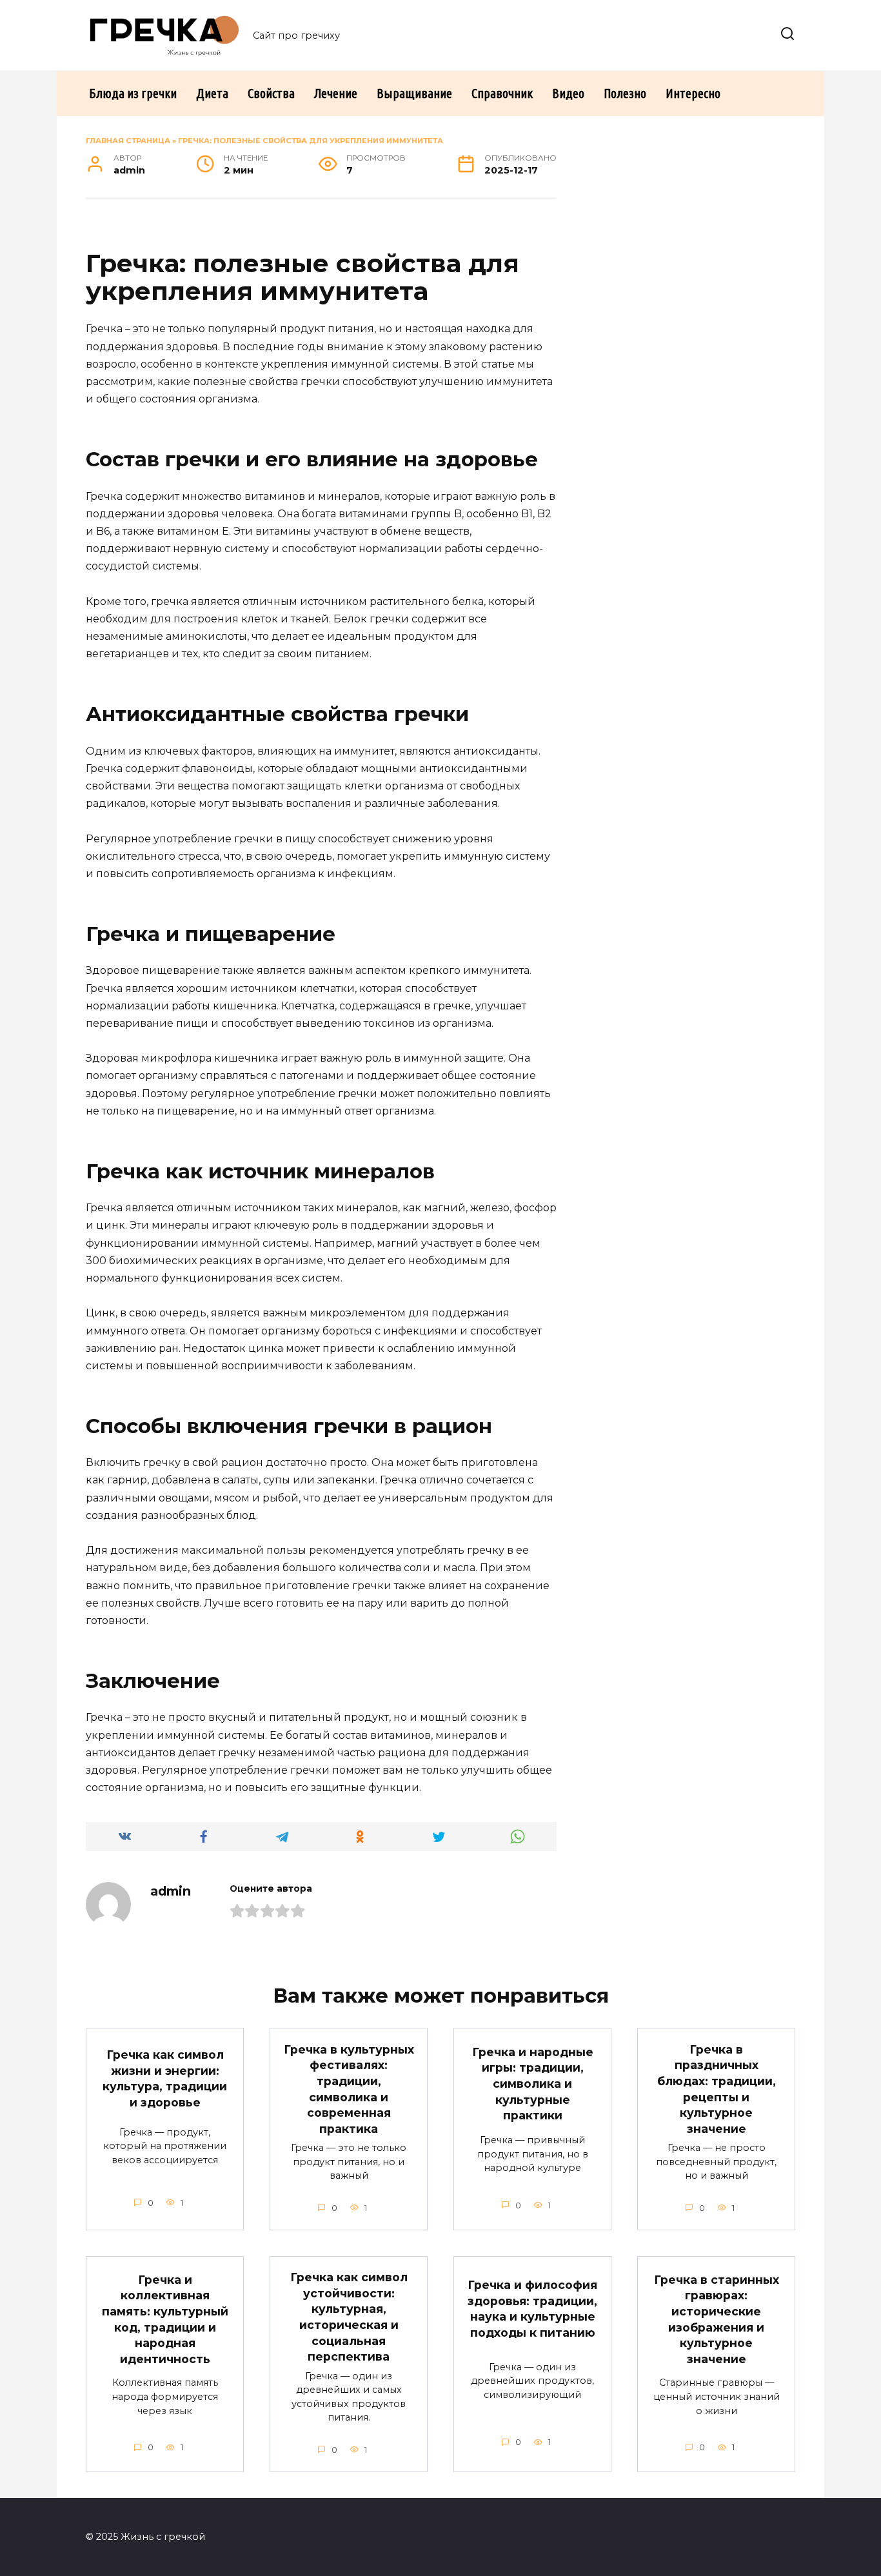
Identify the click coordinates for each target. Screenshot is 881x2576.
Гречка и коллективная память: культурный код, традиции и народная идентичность (165, 2319)
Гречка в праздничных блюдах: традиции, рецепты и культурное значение (717, 2088)
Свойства (271, 93)
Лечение (336, 93)
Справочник (502, 93)
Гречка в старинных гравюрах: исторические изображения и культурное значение (717, 2319)
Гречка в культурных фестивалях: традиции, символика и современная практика (349, 2088)
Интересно (693, 93)
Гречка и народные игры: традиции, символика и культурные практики (533, 2084)
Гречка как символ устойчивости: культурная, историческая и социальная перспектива (349, 2317)
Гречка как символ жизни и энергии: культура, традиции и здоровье (165, 2078)
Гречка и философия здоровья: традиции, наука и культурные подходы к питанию (532, 2309)
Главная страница (128, 141)
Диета (212, 93)
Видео (568, 93)
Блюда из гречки (133, 93)
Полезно (625, 93)
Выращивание (414, 93)
